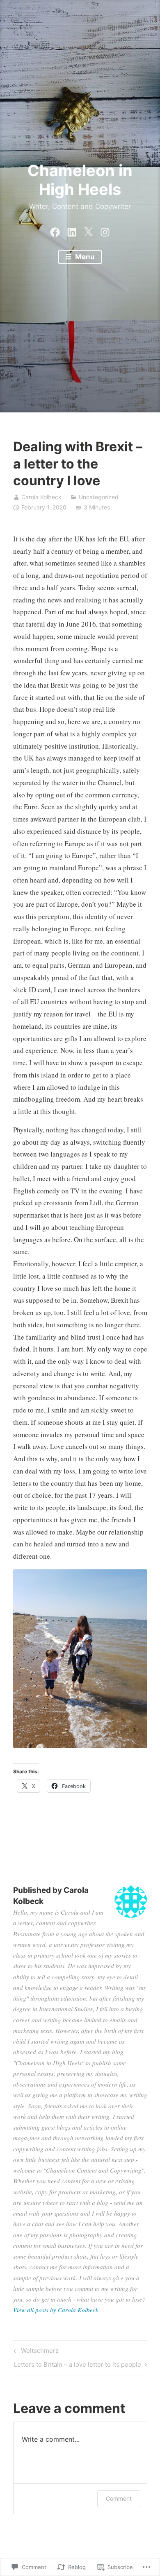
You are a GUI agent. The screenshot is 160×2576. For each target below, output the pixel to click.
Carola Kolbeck (41, 497)
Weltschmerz (35, 2352)
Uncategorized (99, 497)
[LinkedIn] (72, 230)
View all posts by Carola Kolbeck (56, 2310)
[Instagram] (105, 230)
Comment (119, 2498)
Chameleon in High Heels (80, 180)
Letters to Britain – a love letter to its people (78, 2366)
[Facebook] (55, 230)
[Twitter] (88, 230)
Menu (84, 257)
